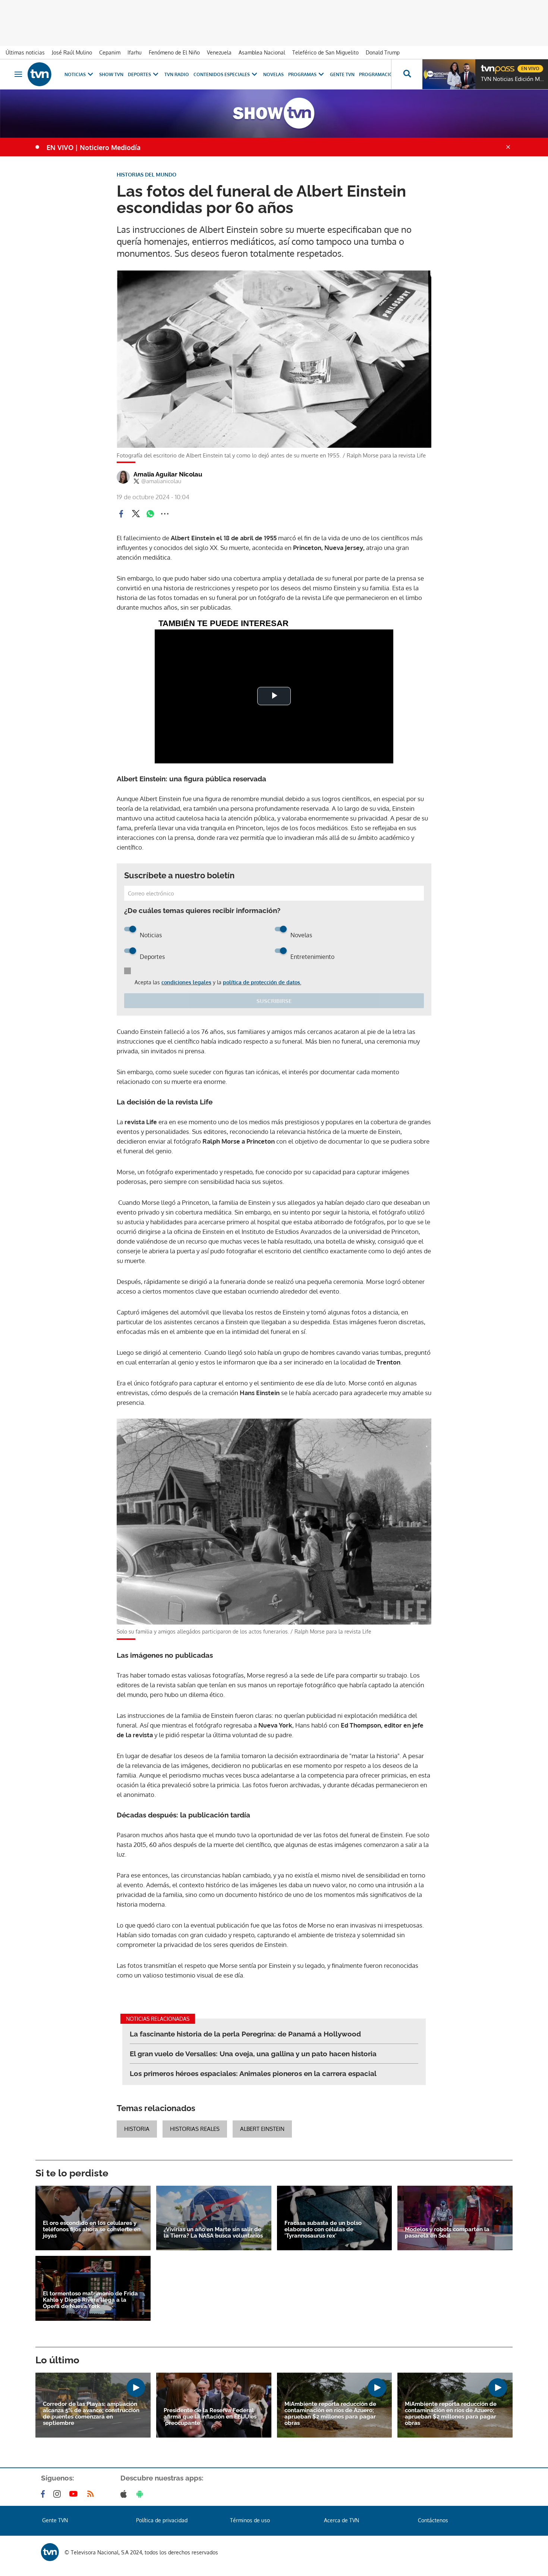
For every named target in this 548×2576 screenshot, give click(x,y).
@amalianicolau (161, 481)
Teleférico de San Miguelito (325, 52)
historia (137, 2129)
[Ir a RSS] (92, 2494)
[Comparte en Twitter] (136, 514)
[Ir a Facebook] (44, 2494)
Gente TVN (342, 74)
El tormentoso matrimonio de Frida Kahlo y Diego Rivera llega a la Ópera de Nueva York (90, 2300)
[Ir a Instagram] (59, 2494)
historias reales (195, 2129)
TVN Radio (177, 74)
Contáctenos (433, 2520)
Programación (378, 74)
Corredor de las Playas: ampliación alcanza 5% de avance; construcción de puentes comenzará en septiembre (91, 2414)
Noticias (75, 74)
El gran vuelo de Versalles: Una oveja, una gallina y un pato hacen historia (253, 2054)
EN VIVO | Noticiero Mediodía (94, 147)
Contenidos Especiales (222, 74)
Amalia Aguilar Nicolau (168, 474)
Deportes (139, 74)
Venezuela (219, 52)
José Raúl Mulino (72, 52)
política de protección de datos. (262, 982)
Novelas (273, 74)
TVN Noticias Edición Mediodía (513, 79)
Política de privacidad (162, 2520)
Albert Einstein (262, 2129)
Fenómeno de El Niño (174, 52)
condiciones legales (186, 982)
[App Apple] (125, 2494)
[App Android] (141, 2494)
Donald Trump (383, 52)
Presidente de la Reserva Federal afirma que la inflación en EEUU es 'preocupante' (210, 2417)
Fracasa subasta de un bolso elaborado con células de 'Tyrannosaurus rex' (323, 2230)
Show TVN (111, 74)
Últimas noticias (25, 52)
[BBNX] (50, 2552)
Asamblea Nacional (262, 52)
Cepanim (110, 52)
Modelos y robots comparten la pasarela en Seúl (447, 2233)
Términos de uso (250, 2520)
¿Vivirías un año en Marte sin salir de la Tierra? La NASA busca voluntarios (213, 2233)
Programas (302, 74)
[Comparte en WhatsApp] (150, 514)
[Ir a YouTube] (75, 2494)
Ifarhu (135, 52)
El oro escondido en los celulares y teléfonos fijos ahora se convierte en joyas (92, 2230)
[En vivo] (487, 66)
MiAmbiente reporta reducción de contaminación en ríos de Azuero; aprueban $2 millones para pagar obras (330, 2414)
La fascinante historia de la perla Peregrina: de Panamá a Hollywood (245, 2034)
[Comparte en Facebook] (121, 514)
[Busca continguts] (407, 74)
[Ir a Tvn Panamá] (40, 74)
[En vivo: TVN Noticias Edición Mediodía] (449, 74)
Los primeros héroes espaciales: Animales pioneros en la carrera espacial (253, 2073)
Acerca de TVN (341, 2520)
